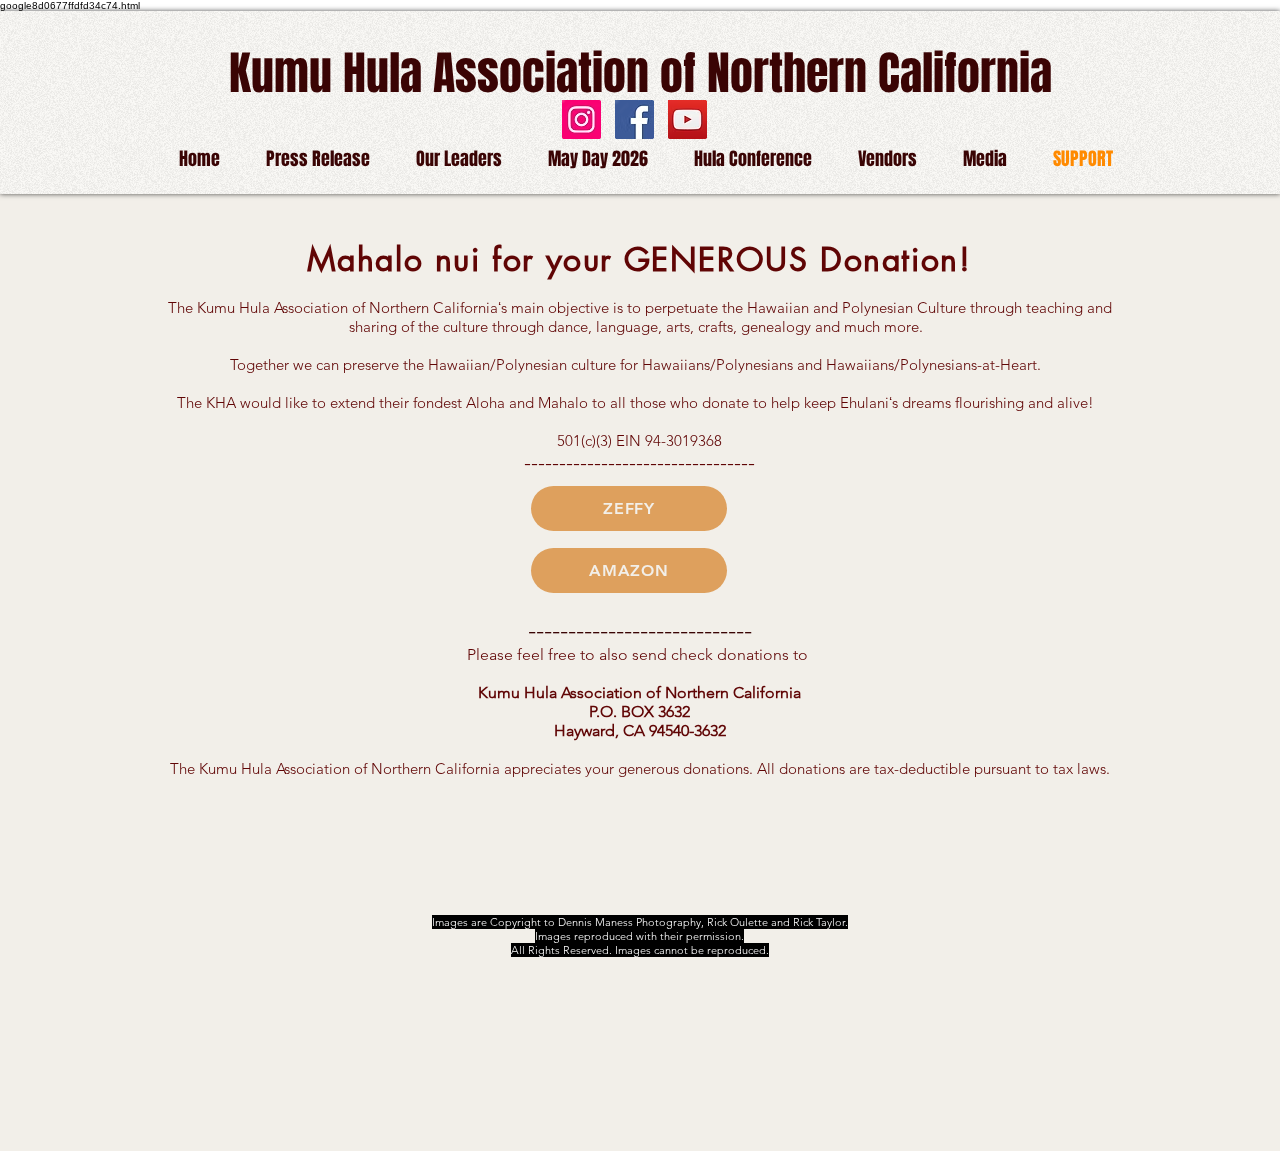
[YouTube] (687, 119)
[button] (887, 158)
